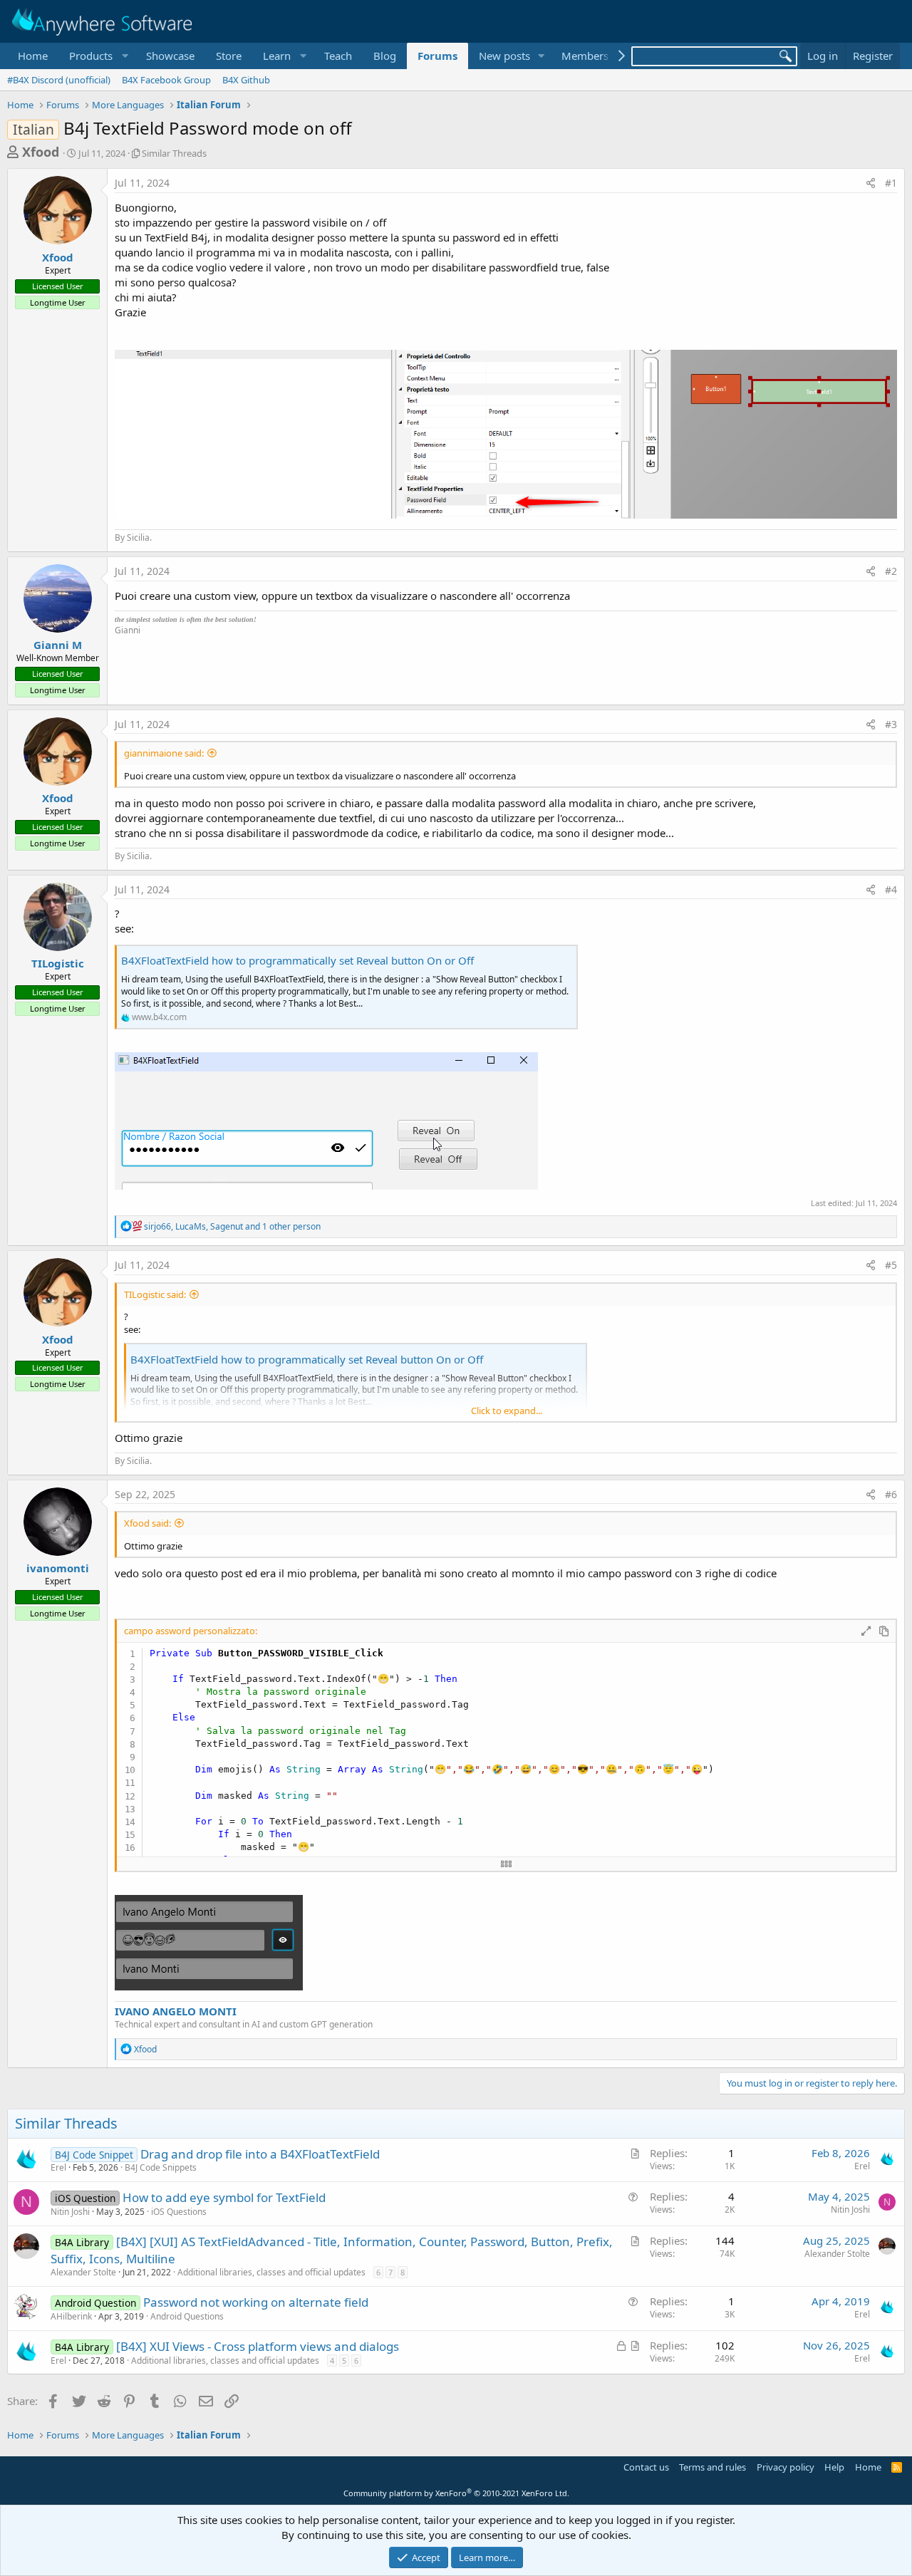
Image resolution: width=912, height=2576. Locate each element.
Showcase (170, 56)
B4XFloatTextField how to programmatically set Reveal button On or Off (297, 960)
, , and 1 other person (232, 1226)
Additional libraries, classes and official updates (271, 2272)
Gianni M (58, 645)
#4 (891, 889)
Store (229, 56)
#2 (891, 571)
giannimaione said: (164, 753)
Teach (338, 56)
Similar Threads (174, 153)
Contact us (646, 2467)
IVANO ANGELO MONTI (176, 2011)
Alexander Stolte (83, 2272)
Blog (385, 56)
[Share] (871, 183)
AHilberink (71, 2316)
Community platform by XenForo (456, 2493)
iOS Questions (179, 2212)
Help (834, 2467)
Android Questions (187, 2316)
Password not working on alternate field (256, 2302)
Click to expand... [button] (507, 1411)
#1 (891, 183)
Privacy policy (786, 2467)
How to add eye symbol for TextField (224, 2197)
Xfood (41, 152)
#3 (891, 724)
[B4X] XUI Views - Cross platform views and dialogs (258, 2346)
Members (585, 56)
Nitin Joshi (70, 2212)
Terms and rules (712, 2467)
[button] (97, 56)
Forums (437, 56)
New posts (504, 56)
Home (33, 56)
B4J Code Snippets (161, 2167)
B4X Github (246, 80)
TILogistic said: (155, 1294)
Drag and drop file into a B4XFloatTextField (260, 2154)
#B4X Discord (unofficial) (59, 80)
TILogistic (58, 963)
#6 (891, 1494)
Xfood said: (147, 1523)
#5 (891, 1265)
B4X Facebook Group (166, 80)
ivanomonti (58, 1568)
